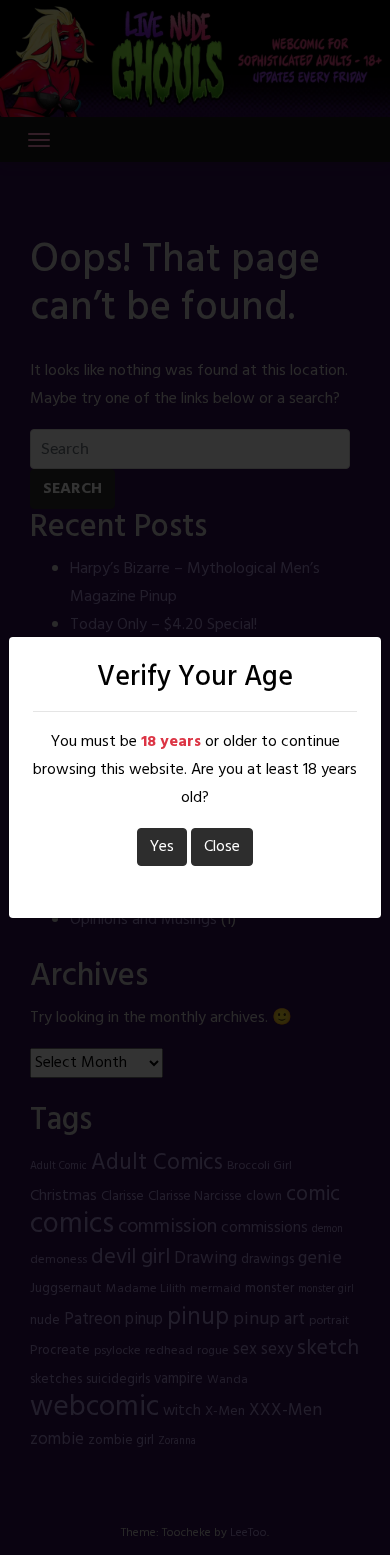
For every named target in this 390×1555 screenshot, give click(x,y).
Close (222, 847)
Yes (162, 847)
